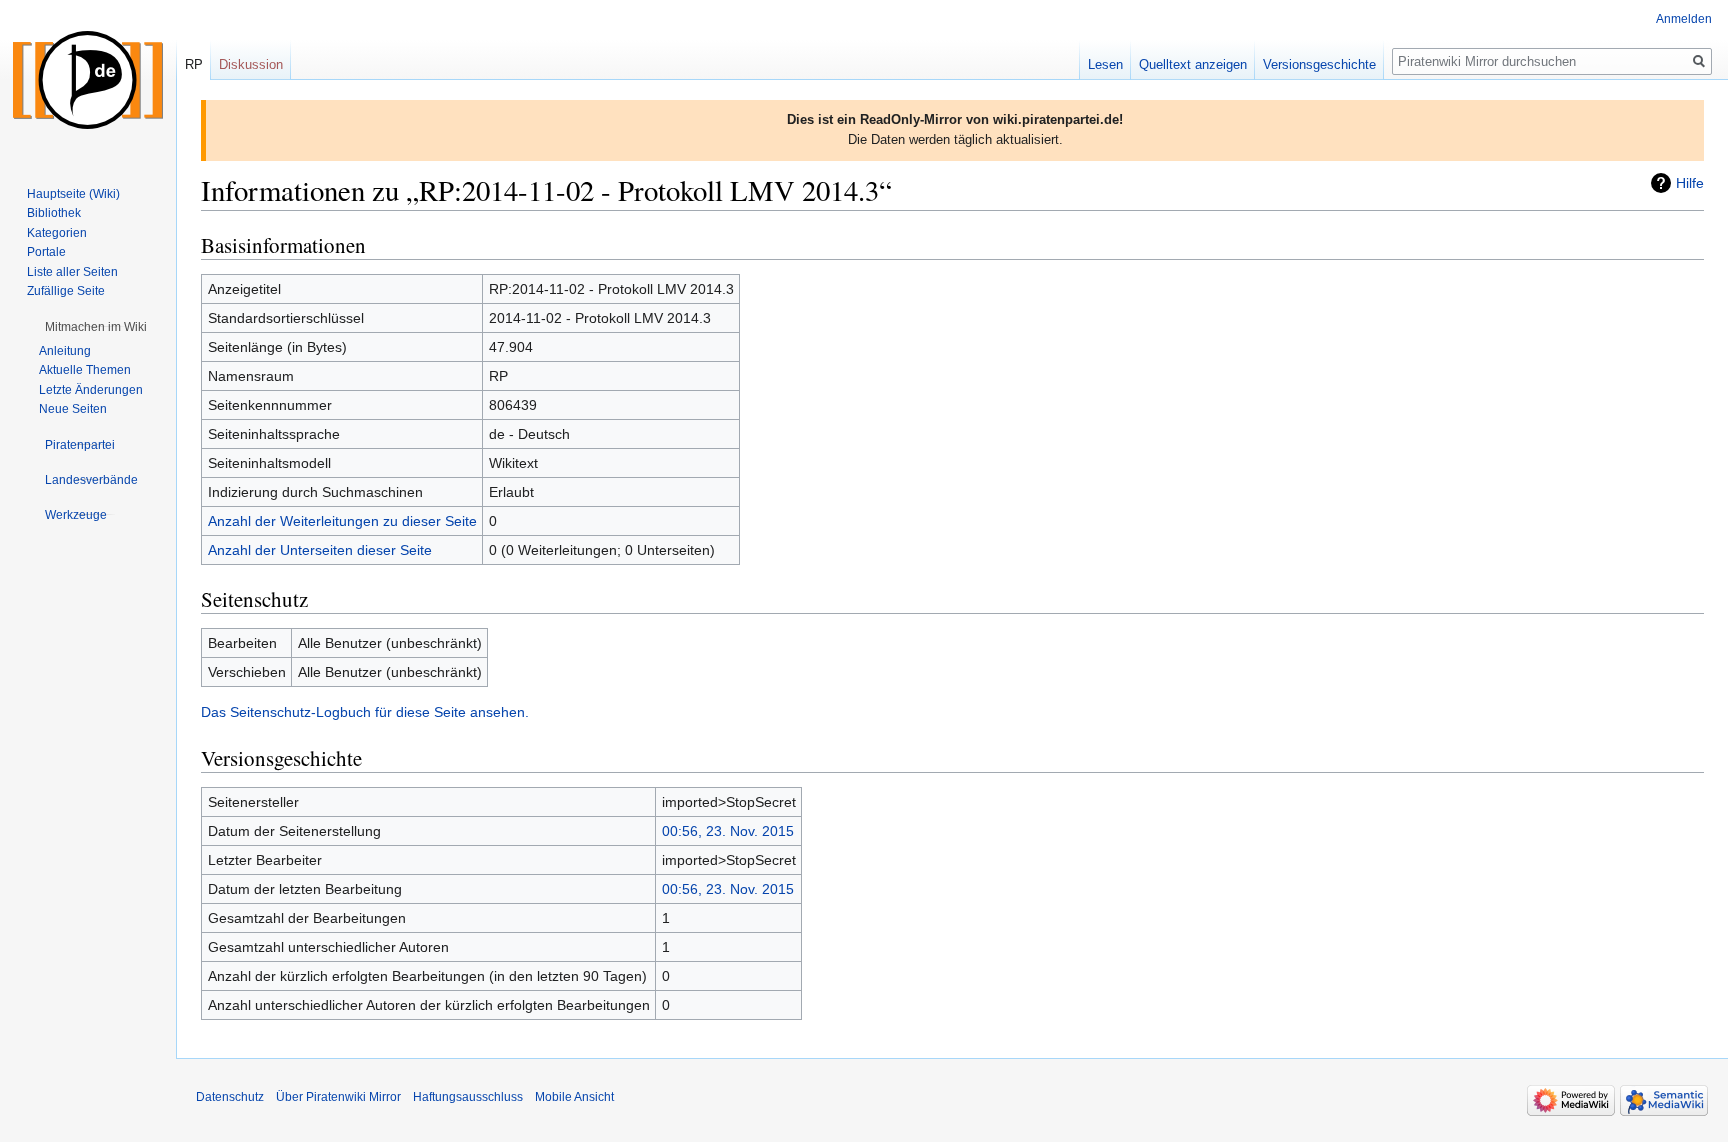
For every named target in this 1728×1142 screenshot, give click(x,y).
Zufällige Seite (66, 291)
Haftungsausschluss (468, 1097)
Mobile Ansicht (574, 1097)
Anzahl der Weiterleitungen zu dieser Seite (342, 521)
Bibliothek (54, 213)
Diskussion (251, 64)
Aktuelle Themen (85, 370)
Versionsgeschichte (1319, 64)
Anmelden (1684, 19)
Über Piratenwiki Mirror (338, 1097)
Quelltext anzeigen (1193, 64)
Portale (46, 252)
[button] (96, 327)
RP (194, 64)
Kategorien (57, 233)
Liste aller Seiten (72, 272)
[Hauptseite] (88, 80)
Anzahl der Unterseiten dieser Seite (320, 550)
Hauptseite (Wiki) (73, 194)
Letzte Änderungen (91, 390)
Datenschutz (230, 1097)
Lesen (1105, 64)
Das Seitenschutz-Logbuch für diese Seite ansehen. (365, 712)
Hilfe (1690, 183)
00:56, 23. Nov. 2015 (728, 831)
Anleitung (65, 351)
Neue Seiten (73, 409)
